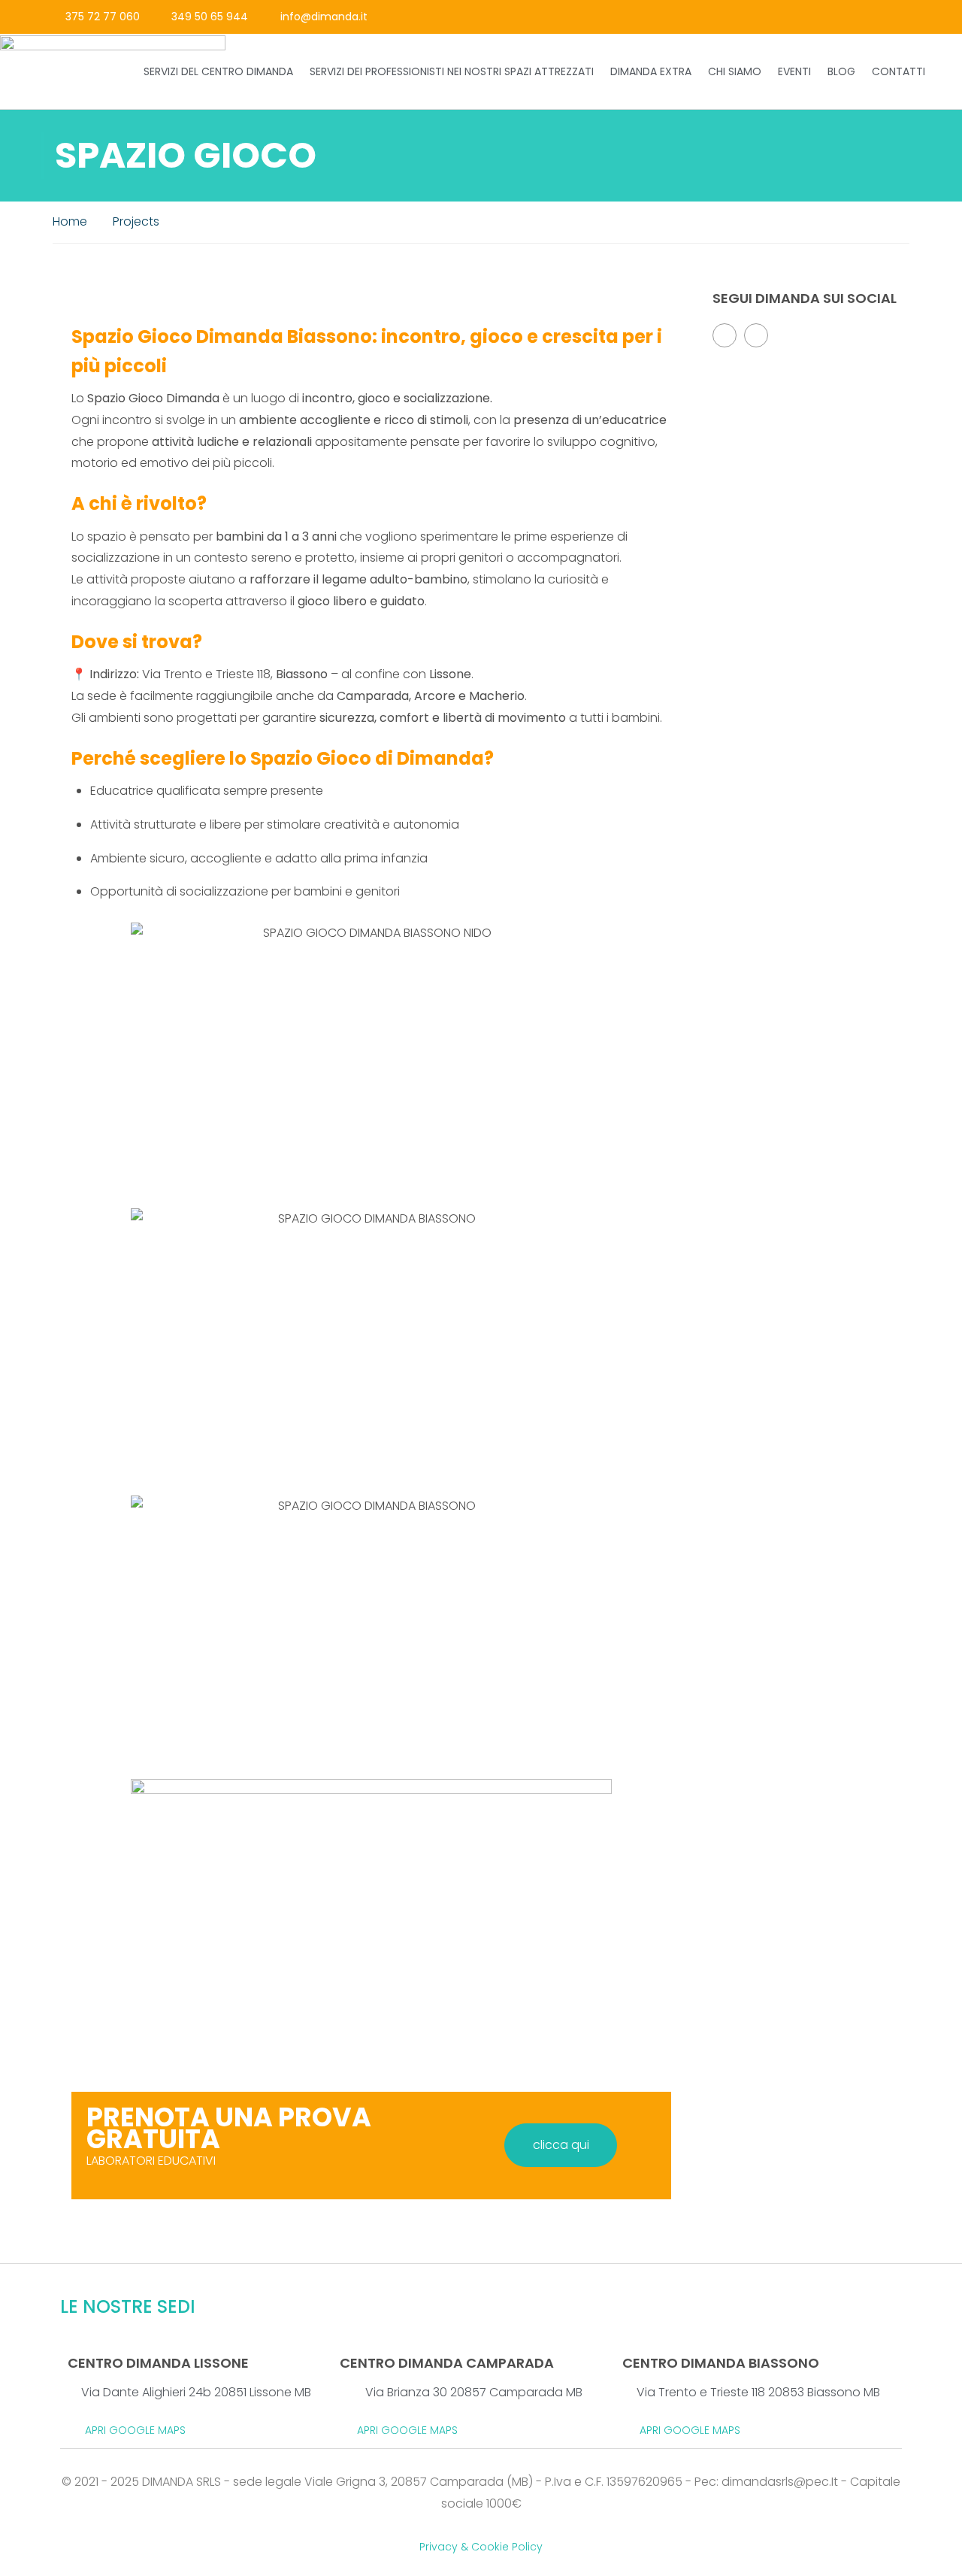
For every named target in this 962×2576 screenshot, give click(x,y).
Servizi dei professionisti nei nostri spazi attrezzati (452, 71)
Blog (841, 71)
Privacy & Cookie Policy (481, 2547)
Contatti (898, 71)
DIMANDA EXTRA (651, 71)
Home (70, 221)
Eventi (794, 71)
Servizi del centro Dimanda (218, 71)
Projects (136, 221)
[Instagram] (914, 17)
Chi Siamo (735, 71)
